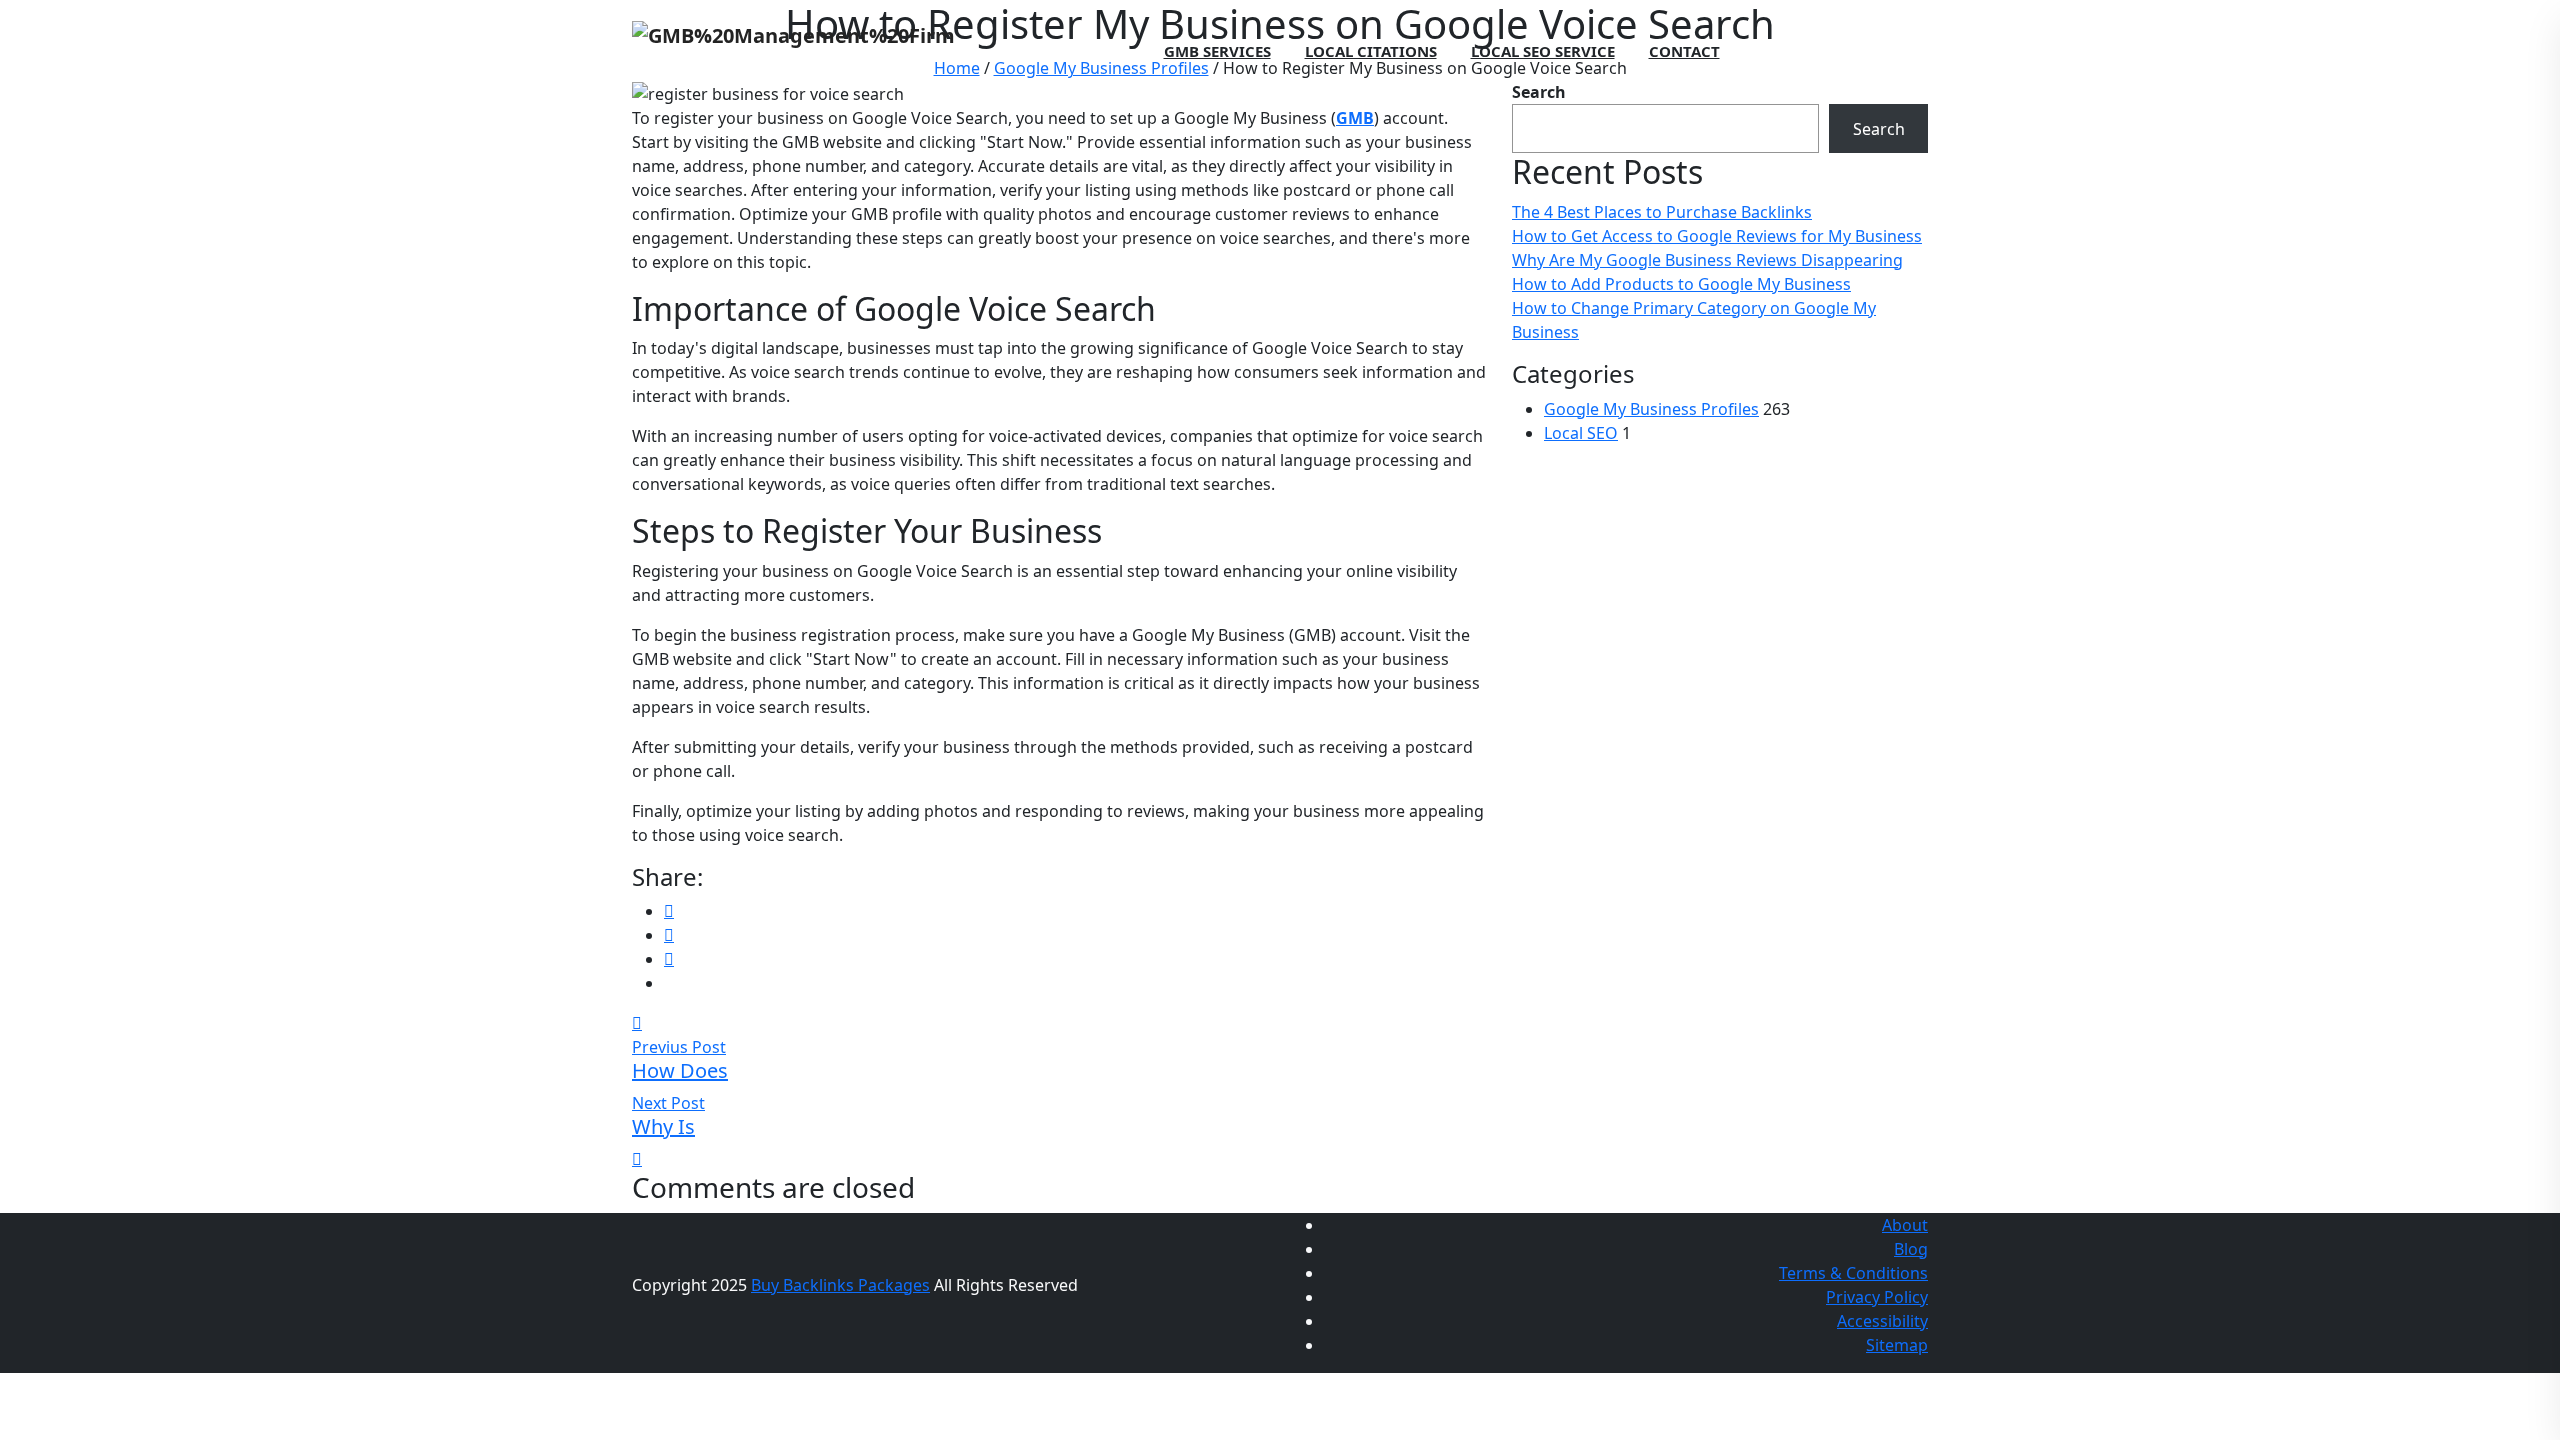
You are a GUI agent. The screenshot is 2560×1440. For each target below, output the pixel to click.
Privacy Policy (1877, 1297)
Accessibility (1882, 1321)
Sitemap (1897, 1345)
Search (1879, 129)
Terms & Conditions (1853, 1273)
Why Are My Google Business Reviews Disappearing (1707, 260)
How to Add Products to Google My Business (1681, 284)
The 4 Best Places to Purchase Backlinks (1662, 212)
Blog (1911, 1249)
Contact (1684, 51)
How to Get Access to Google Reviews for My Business (1717, 236)
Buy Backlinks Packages (840, 1285)
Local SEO (1581, 433)
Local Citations (1371, 51)
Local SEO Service (1543, 51)
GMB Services (1217, 51)
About (1905, 1225)
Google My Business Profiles (1651, 409)
